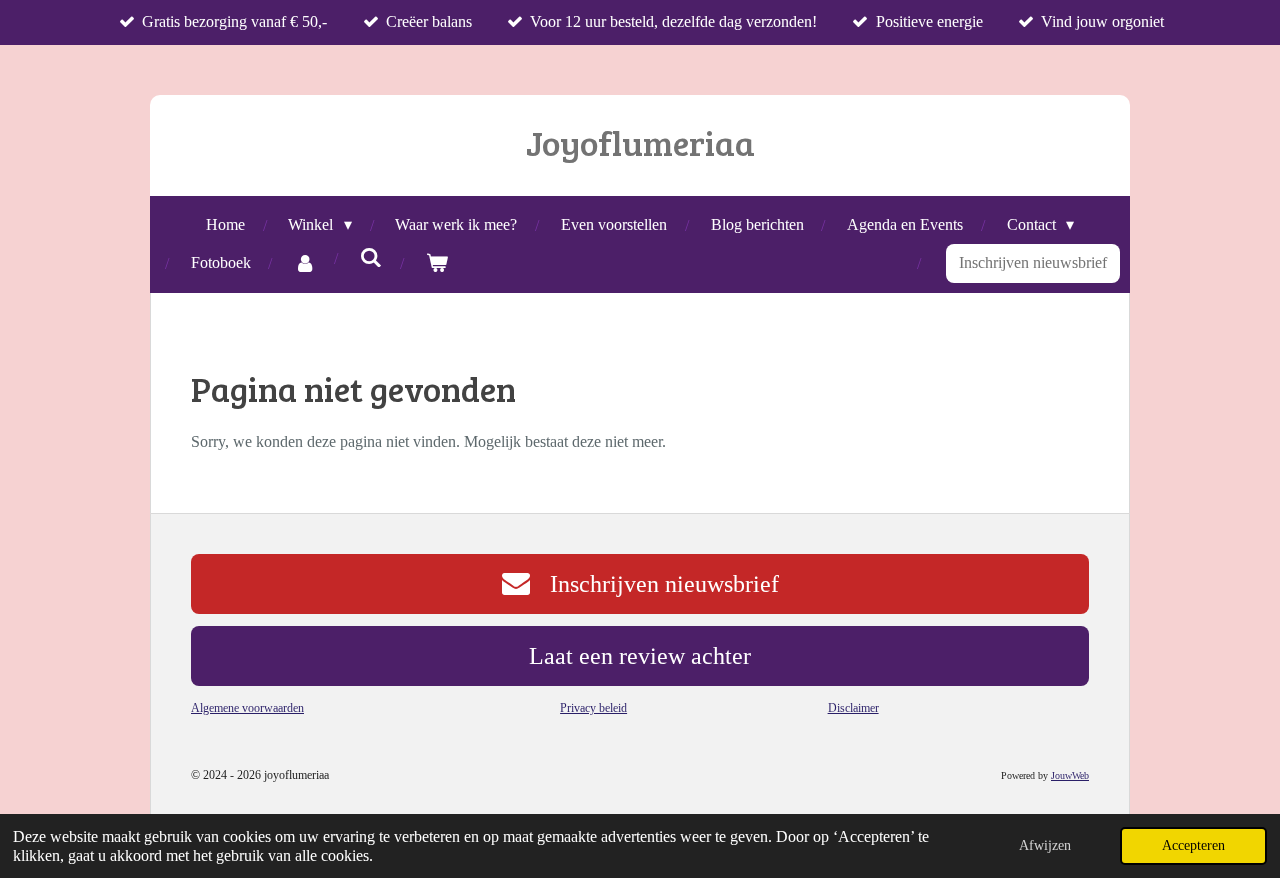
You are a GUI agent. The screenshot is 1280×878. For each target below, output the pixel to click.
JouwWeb (1070, 775)
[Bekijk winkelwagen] (437, 263)
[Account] (305, 263)
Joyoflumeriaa (640, 142)
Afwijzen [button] (1045, 845)
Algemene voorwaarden (247, 708)
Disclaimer (853, 708)
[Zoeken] (371, 258)
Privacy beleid (593, 708)
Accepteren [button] (1193, 845)
